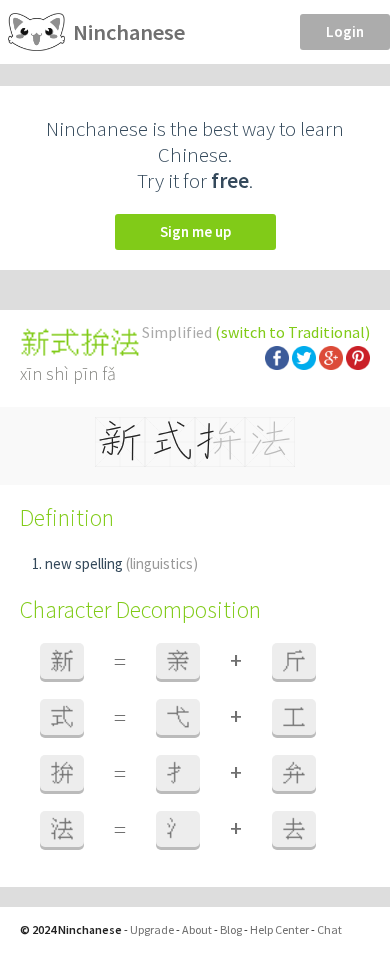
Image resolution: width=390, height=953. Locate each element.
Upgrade (152, 929)
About (197, 929)
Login (345, 31)
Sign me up (195, 231)
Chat (329, 929)
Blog (231, 929)
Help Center (279, 929)
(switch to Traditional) (292, 332)
